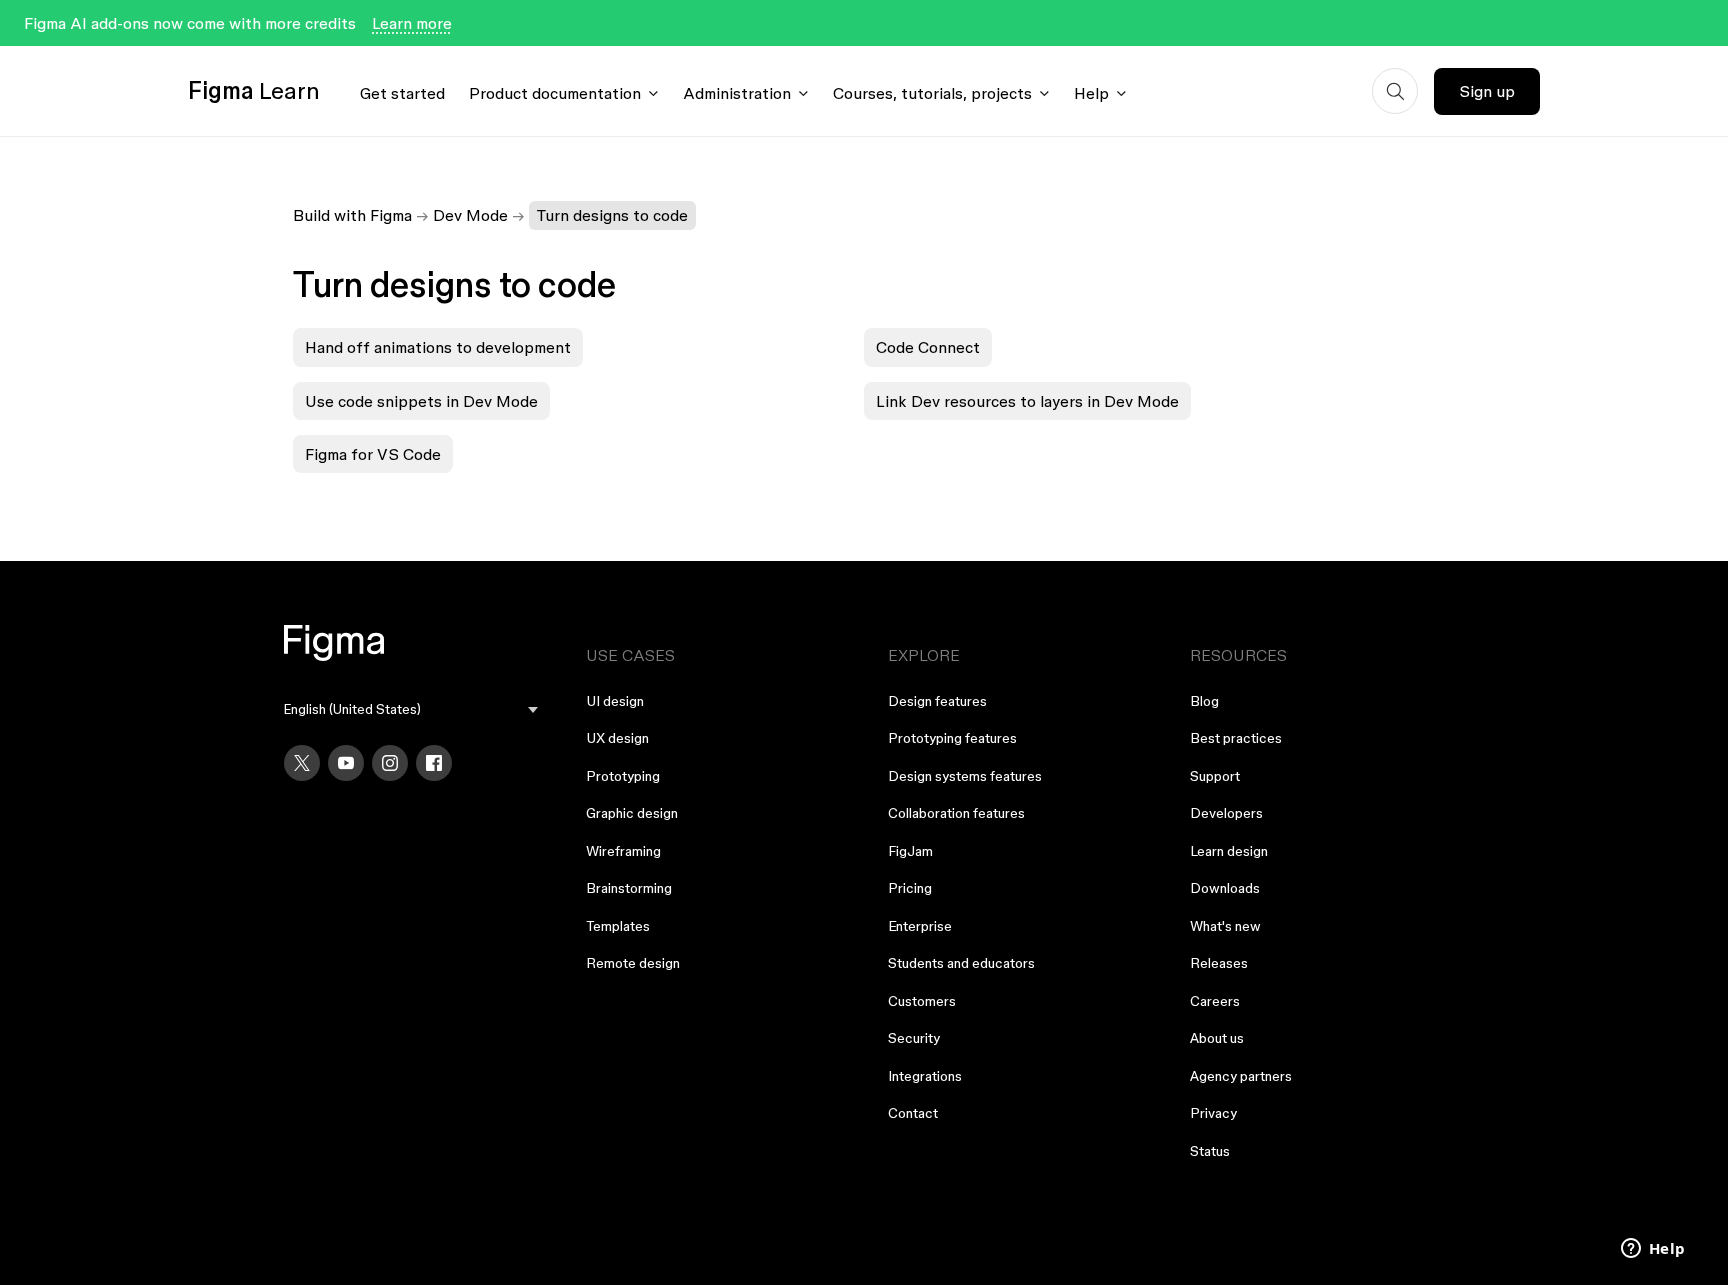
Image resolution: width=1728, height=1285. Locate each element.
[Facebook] (434, 763)
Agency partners (1241, 1076)
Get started (402, 93)
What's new (1225, 926)
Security (914, 1038)
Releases (1219, 963)
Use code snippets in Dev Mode (421, 401)
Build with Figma (352, 215)
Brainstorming (629, 888)
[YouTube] (346, 763)
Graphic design (632, 813)
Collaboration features (956, 813)
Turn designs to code (612, 215)
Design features (937, 701)
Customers (922, 1001)
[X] (302, 763)
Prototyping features (952, 738)
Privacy (1213, 1113)
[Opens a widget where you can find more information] (1653, 1250)
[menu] (411, 709)
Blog (1204, 701)
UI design (615, 701)
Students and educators (961, 963)
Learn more (412, 23)
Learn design (1229, 851)
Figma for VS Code (373, 454)
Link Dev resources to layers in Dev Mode (1027, 401)
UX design (617, 738)
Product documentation (555, 93)
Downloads (1225, 888)
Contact (913, 1113)
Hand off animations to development (438, 347)
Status (1210, 1151)
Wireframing (623, 851)
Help (1091, 93)
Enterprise (920, 926)
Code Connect (928, 347)
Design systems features (965, 776)
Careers (1215, 1001)
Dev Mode (470, 215)
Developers (1226, 813)
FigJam (910, 851)
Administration (737, 93)
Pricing (910, 888)
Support (1215, 776)
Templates (618, 926)
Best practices (1236, 738)
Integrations (925, 1076)
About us (1217, 1038)
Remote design (633, 963)
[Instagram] (390, 763)
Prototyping (623, 776)
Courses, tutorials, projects (932, 93)
